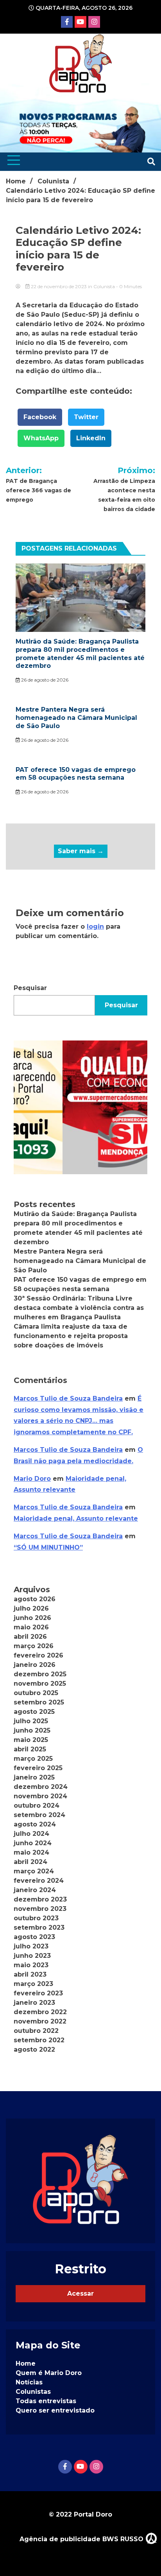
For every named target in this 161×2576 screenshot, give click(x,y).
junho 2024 (33, 1843)
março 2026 (34, 1646)
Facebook (40, 417)
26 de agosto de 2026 (44, 680)
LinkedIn (91, 438)
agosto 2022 (34, 2049)
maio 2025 (31, 1740)
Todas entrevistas (46, 2401)
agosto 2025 (34, 1712)
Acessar (80, 2293)
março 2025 (33, 1759)
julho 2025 (31, 1721)
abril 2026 (30, 1637)
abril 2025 (30, 1749)
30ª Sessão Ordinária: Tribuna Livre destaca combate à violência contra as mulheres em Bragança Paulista (79, 1308)
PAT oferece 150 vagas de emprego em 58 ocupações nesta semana (76, 774)
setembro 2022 (39, 2040)
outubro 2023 (36, 1918)
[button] (80, 1107)
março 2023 (33, 1984)
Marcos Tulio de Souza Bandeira (68, 1398)
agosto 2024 (35, 1824)
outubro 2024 (37, 1806)
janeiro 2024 (35, 1890)
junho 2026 (32, 1618)
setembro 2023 (39, 1928)
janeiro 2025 (34, 1777)
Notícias (29, 2382)
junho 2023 (32, 1956)
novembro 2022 (40, 2021)
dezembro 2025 (40, 1674)
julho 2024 (31, 1834)
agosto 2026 (35, 1599)
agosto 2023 (34, 1937)
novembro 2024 (40, 1796)
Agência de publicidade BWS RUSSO (82, 2539)
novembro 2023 (40, 1909)
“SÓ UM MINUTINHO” (48, 1547)
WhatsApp (41, 438)
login (95, 927)
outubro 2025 (36, 1693)
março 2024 (34, 1871)
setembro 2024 (39, 1815)
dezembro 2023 (40, 1899)
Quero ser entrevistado (55, 2410)
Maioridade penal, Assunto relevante (76, 1519)
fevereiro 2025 (38, 1768)
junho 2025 (32, 1730)
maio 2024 (31, 1852)
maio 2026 (31, 1627)
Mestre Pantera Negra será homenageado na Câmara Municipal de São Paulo (76, 718)
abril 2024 (30, 1862)
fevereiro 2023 (38, 1993)
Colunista (104, 286)
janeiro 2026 (35, 1665)
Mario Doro (32, 1479)
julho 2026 (31, 1608)
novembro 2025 (40, 1684)
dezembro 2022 (40, 2012)
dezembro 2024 (41, 1787)
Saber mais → (81, 851)
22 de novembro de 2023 (59, 286)
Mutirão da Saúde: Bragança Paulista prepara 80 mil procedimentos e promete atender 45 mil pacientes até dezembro (80, 654)
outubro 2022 (36, 2031)
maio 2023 (31, 1965)
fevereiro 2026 (38, 1655)
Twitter (86, 417)
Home (26, 2363)
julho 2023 (31, 1946)
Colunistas (33, 2392)
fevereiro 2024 (39, 1881)
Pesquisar (30, 988)
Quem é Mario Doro (49, 2373)
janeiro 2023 (34, 2003)
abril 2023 (30, 1974)
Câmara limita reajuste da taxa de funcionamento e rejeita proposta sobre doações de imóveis (71, 1336)
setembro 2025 (39, 1702)
